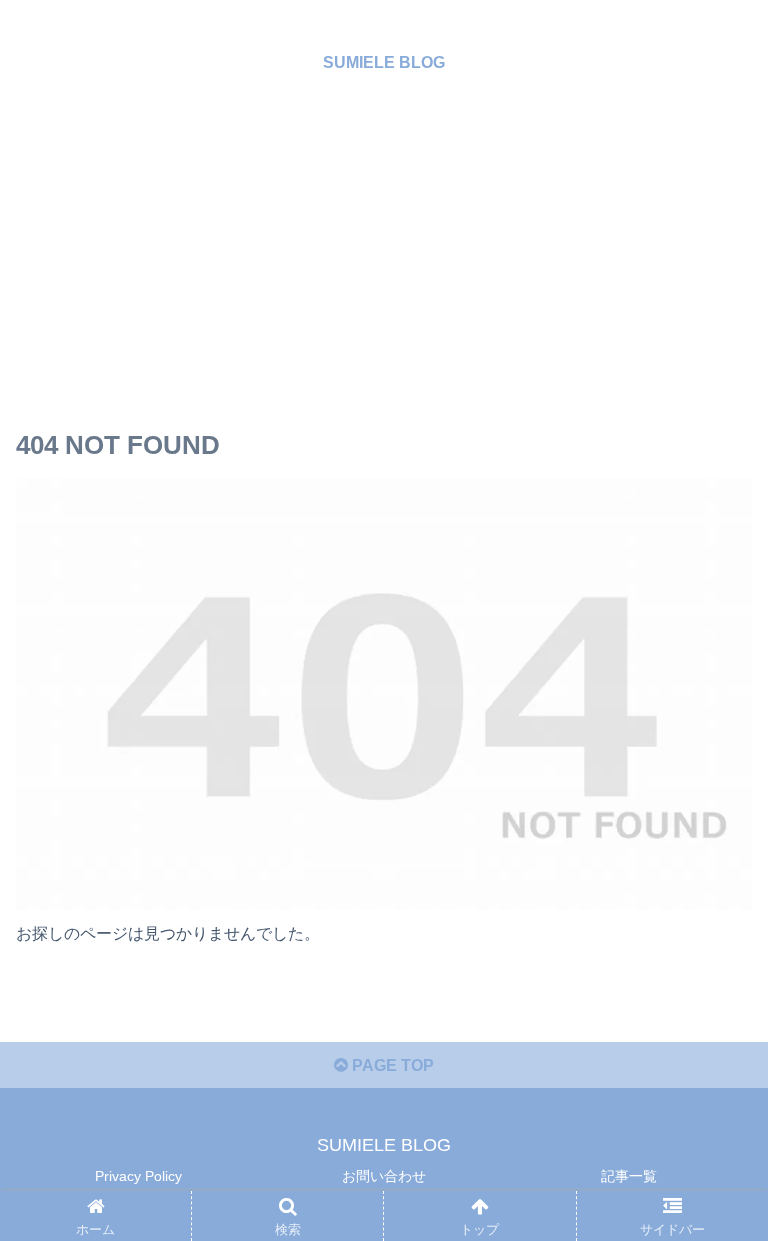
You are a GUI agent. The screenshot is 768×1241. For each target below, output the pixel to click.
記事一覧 (629, 1176)
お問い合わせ (384, 1176)
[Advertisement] (384, 260)
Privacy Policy (138, 1176)
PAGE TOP (391, 1065)
